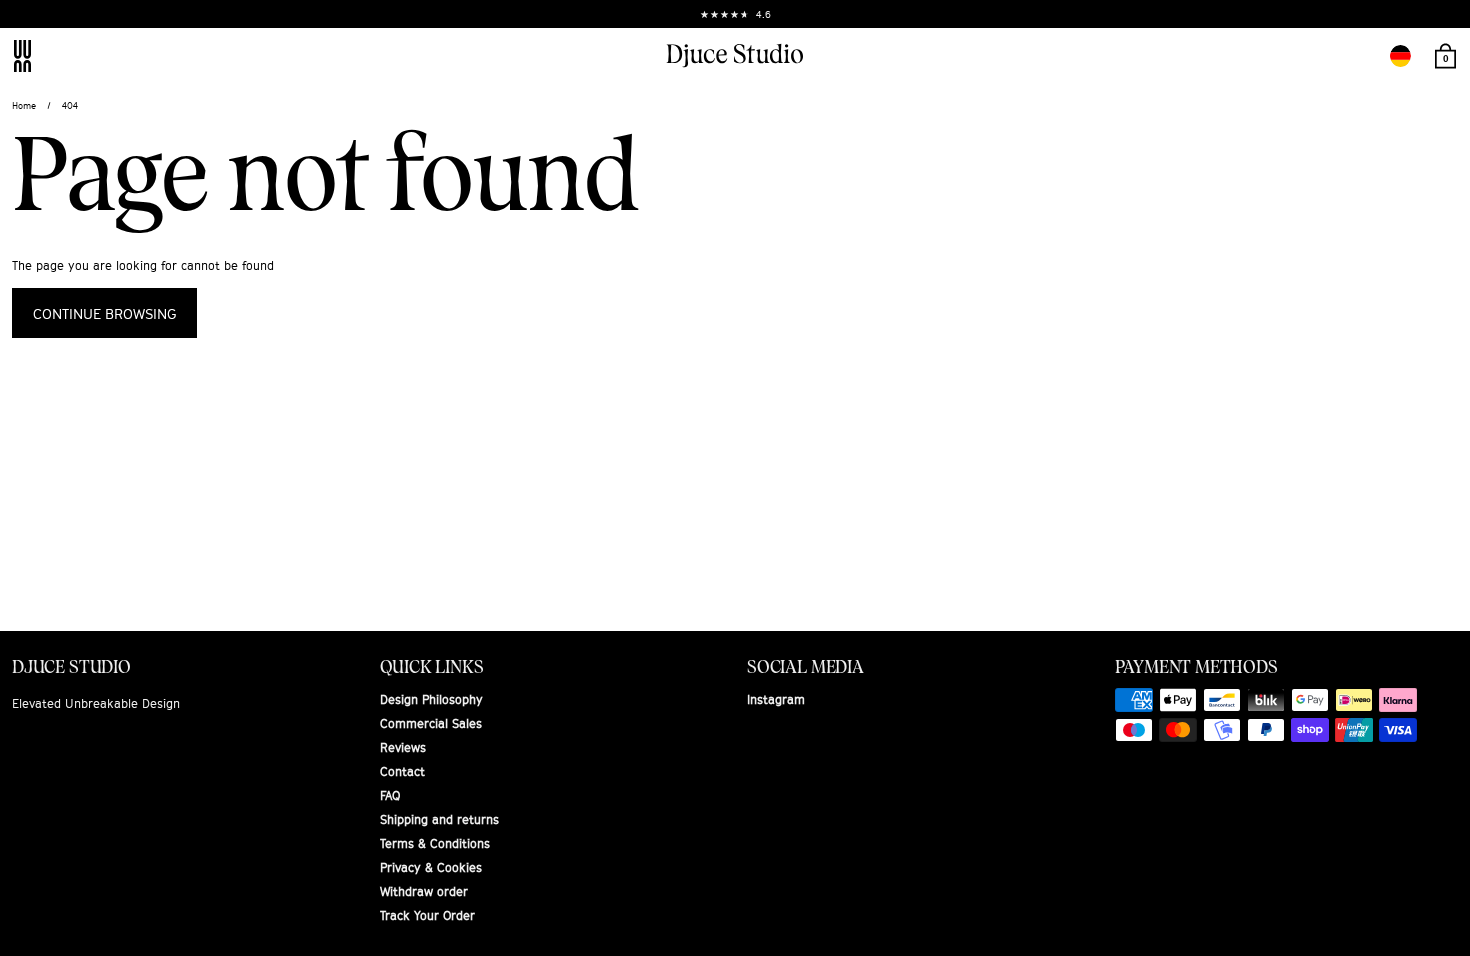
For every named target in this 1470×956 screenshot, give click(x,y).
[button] (1400, 56)
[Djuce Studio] (735, 55)
